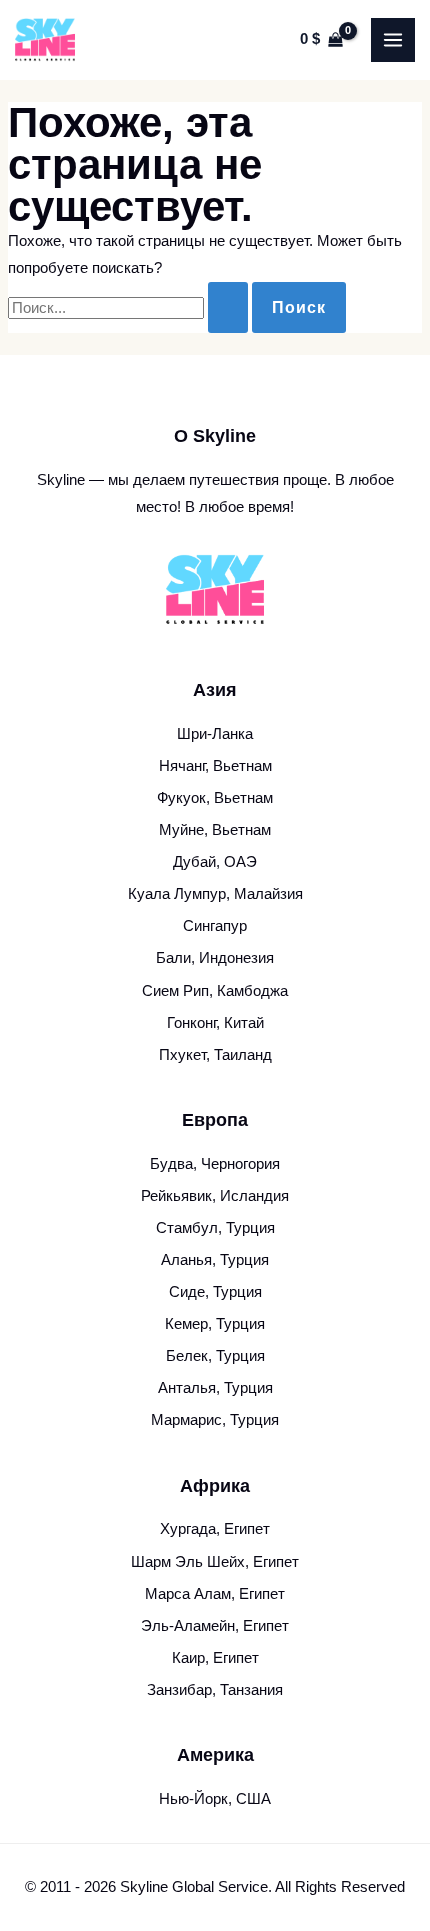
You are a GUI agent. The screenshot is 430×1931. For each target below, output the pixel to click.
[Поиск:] (130, 308)
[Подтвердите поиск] (228, 307)
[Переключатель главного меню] (393, 40)
